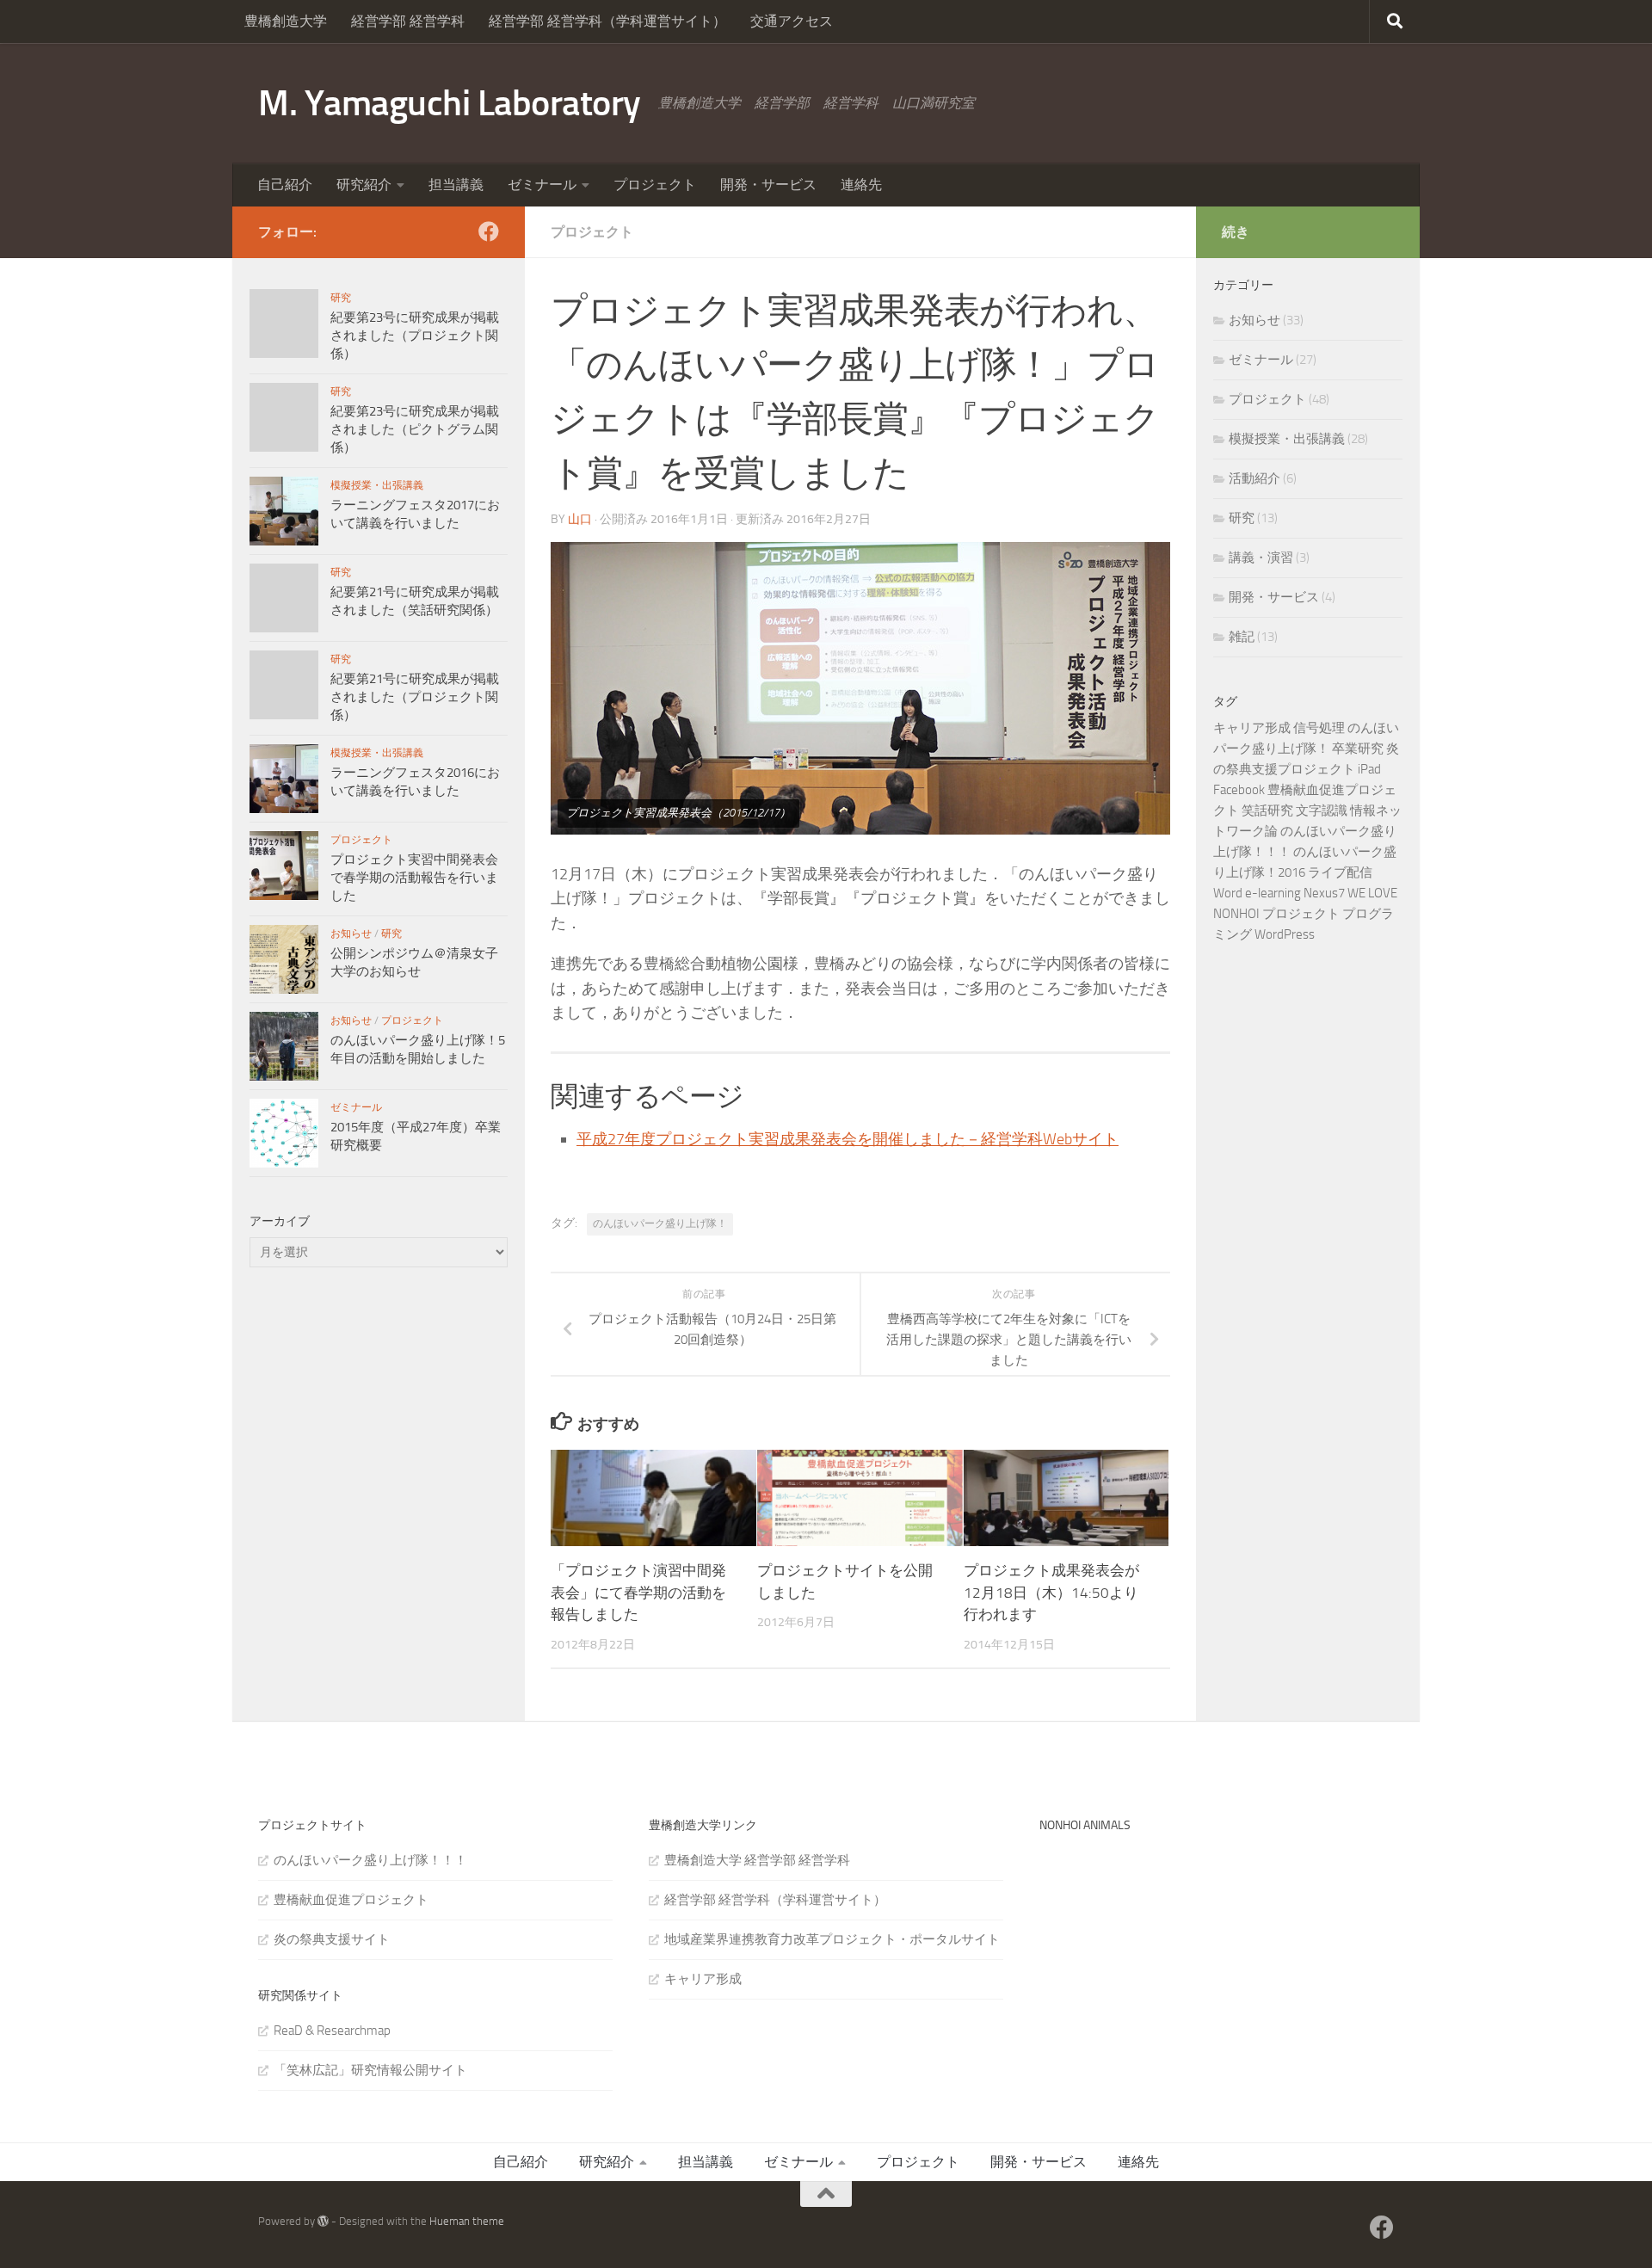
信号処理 (1319, 728)
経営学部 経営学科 (408, 21)
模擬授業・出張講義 (377, 485)
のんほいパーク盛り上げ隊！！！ (370, 1860)
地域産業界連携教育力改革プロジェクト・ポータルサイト (832, 1939)
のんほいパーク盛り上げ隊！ (660, 1223)
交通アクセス (792, 21)
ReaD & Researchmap (332, 2031)
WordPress (1285, 934)
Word (1228, 893)
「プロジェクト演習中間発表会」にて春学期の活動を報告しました (638, 1592)
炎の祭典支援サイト (332, 1939)
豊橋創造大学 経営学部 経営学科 (757, 1860)
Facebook (1239, 790)
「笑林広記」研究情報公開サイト (370, 2070)
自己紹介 (285, 185)
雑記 (1242, 637)
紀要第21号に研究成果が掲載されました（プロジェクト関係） (415, 697)
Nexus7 (1324, 893)
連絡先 (861, 185)
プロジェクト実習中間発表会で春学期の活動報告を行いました (414, 878)
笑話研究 (1267, 810)
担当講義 (456, 185)
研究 (341, 298)
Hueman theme (467, 2221)
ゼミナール (542, 185)
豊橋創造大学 (286, 21)
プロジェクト (655, 185)
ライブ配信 (1340, 872)
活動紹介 (1254, 478)
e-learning (1273, 893)
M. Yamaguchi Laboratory (450, 103)
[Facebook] (489, 231)
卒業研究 (1358, 749)
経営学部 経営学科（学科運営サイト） (607, 21)
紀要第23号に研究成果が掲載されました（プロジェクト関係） (415, 336)
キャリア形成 (1252, 728)
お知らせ (351, 934)
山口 (580, 519)
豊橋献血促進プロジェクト (351, 1900)
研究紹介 (364, 185)
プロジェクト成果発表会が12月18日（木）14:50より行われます (1051, 1592)
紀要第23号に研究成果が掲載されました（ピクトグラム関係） (415, 429)
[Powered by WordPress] (323, 2221)
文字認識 (1322, 810)
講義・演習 (1261, 558)
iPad (1369, 769)
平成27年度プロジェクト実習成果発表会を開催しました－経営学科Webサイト (848, 1139)
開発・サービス (768, 185)
